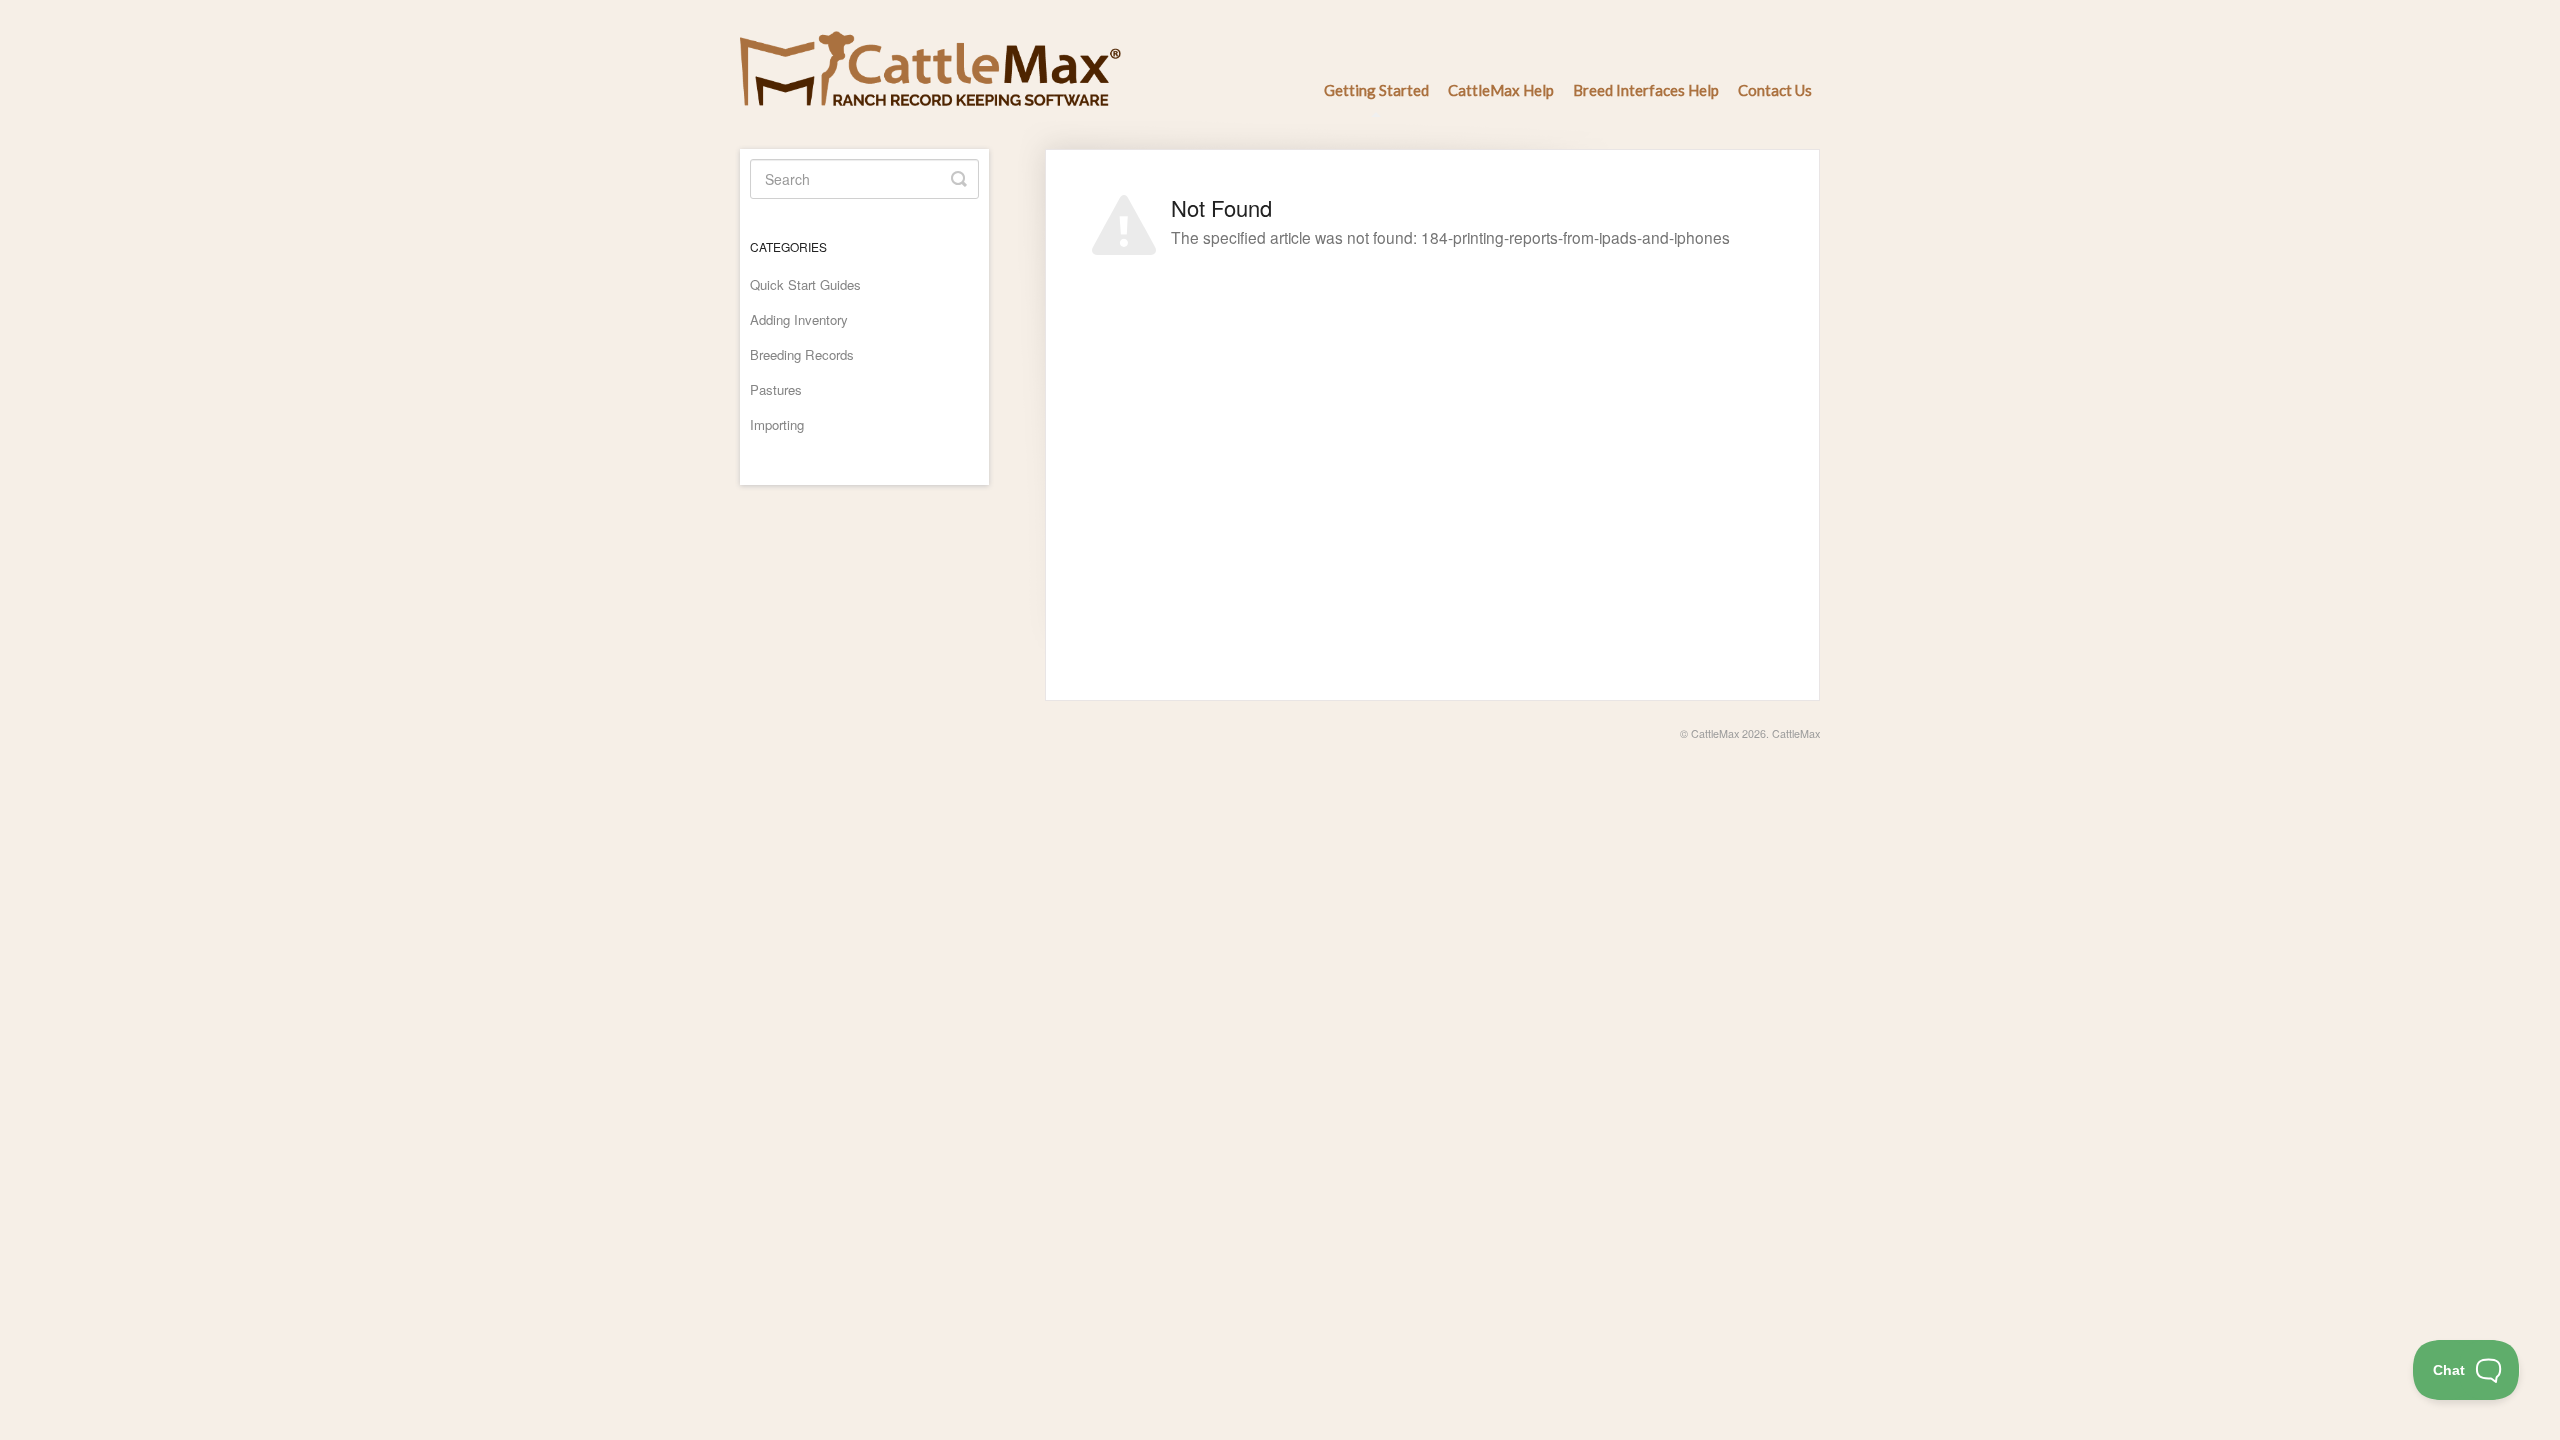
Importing (777, 424)
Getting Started (1376, 90)
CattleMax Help (1501, 90)
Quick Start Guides (805, 284)
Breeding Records (802, 354)
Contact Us (1775, 90)
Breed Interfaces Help (1646, 90)
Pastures (776, 389)
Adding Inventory (799, 319)
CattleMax (1715, 733)
